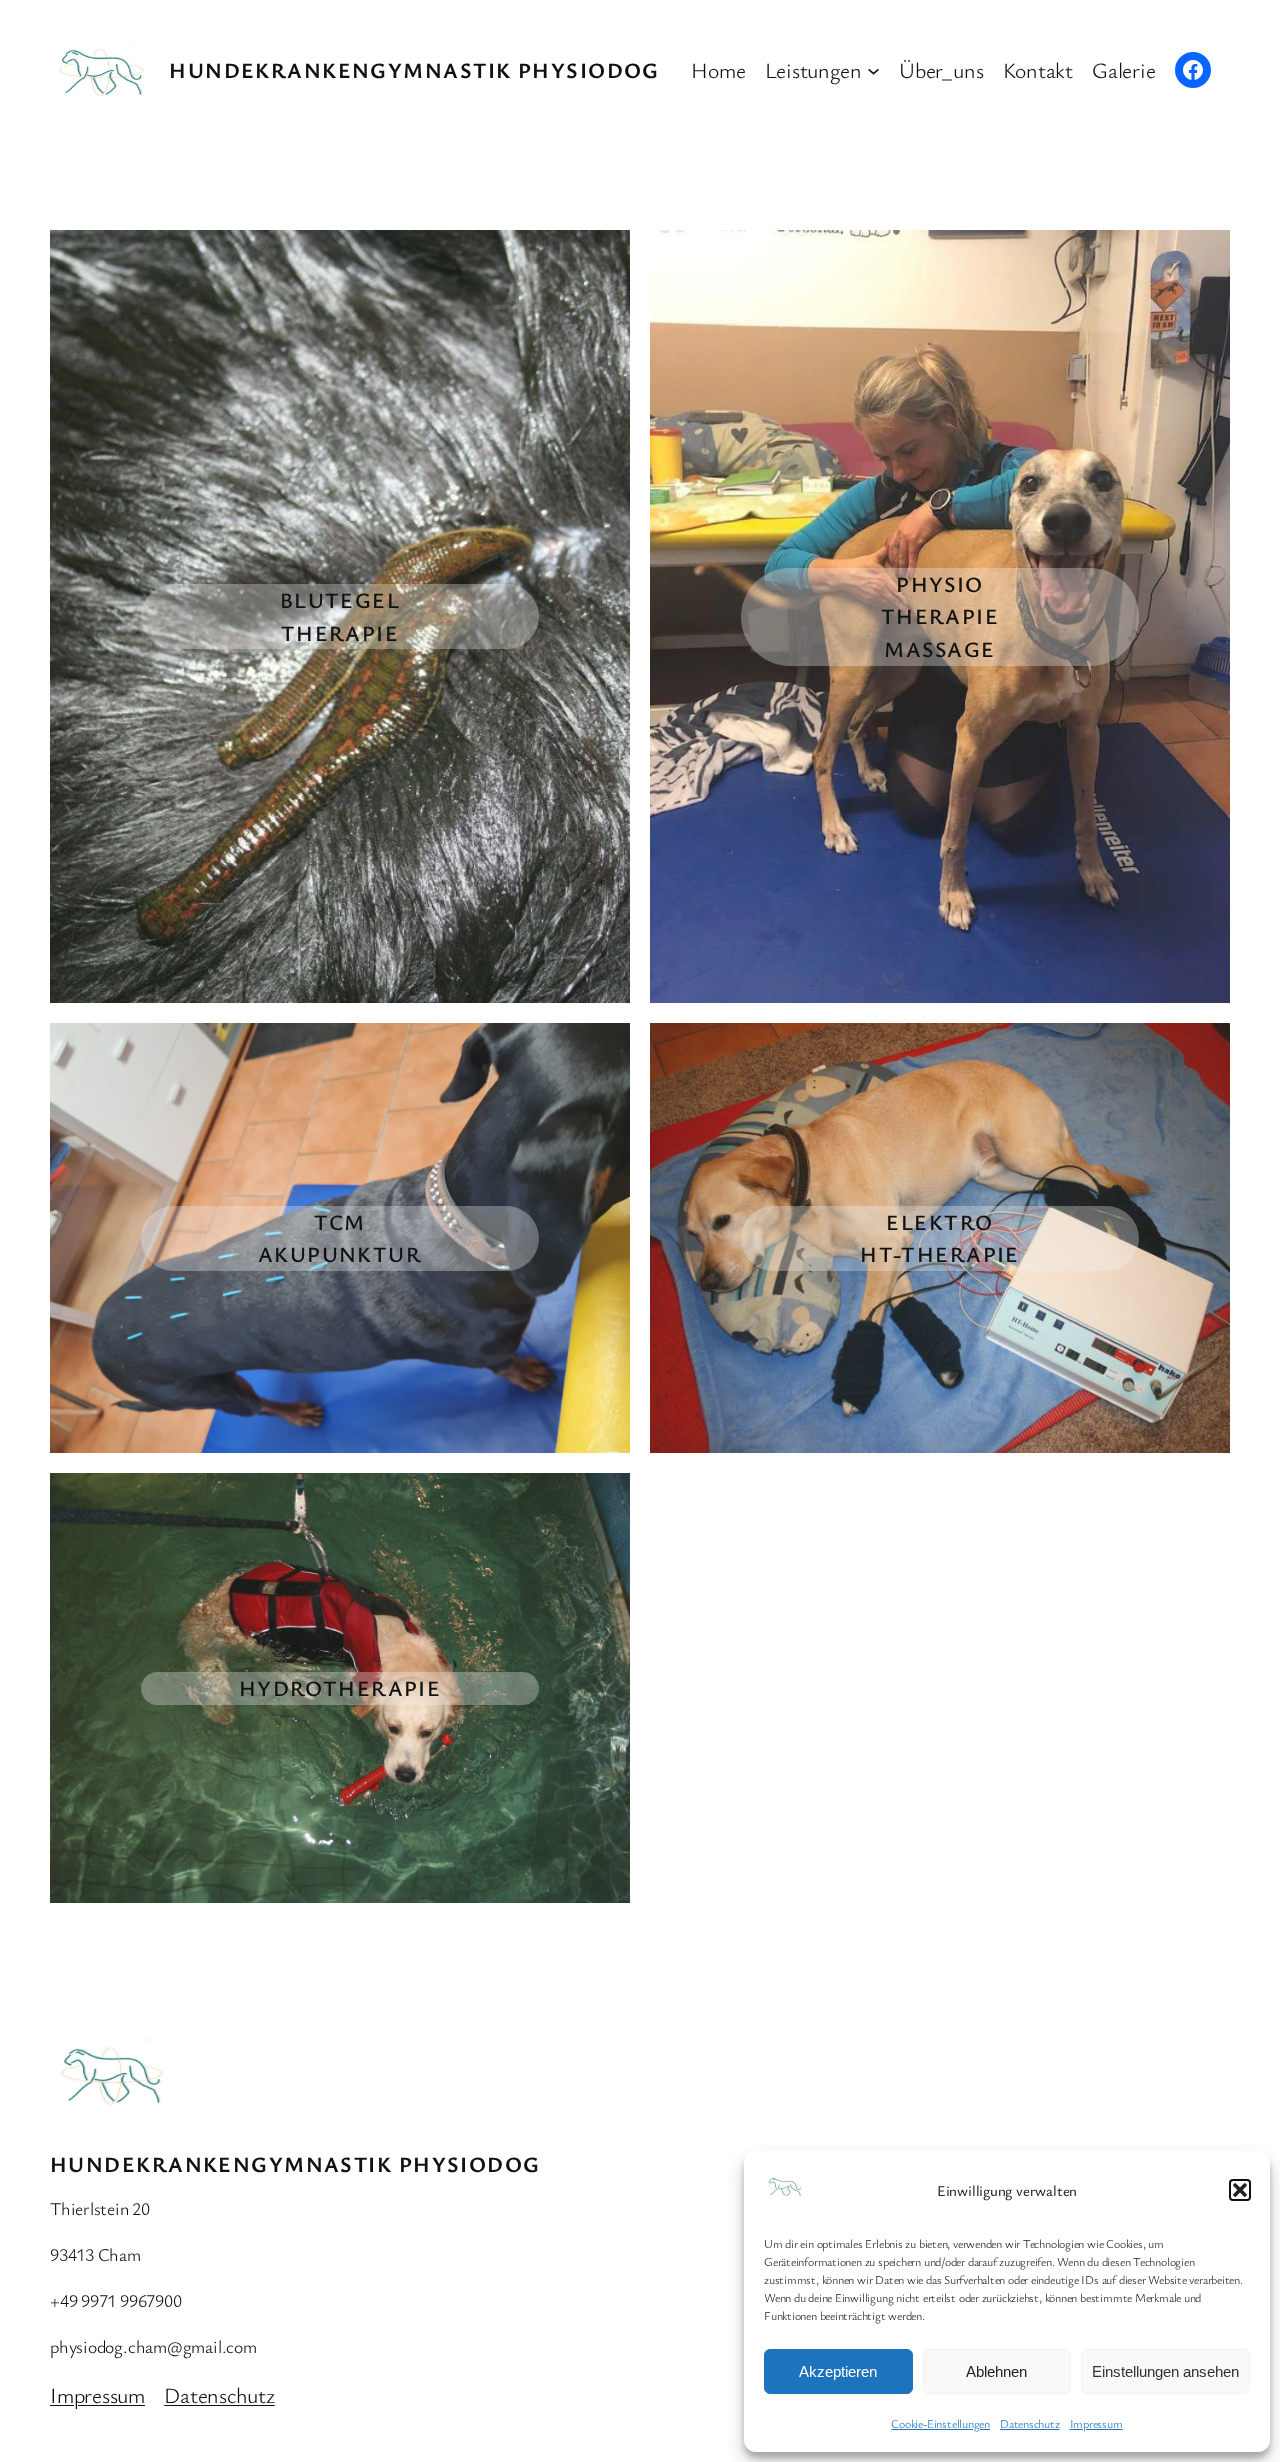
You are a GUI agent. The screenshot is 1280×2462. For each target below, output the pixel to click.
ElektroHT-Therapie (940, 1238)
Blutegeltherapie (340, 616)
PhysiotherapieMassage (940, 616)
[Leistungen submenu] (873, 69)
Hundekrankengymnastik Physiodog (414, 69)
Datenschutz (1030, 2423)
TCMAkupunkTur (340, 1238)
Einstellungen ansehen (1165, 2371)
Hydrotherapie (340, 1687)
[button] (1240, 2190)
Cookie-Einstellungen (940, 2423)
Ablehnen (996, 2371)
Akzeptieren (838, 2371)
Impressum (1096, 2423)
